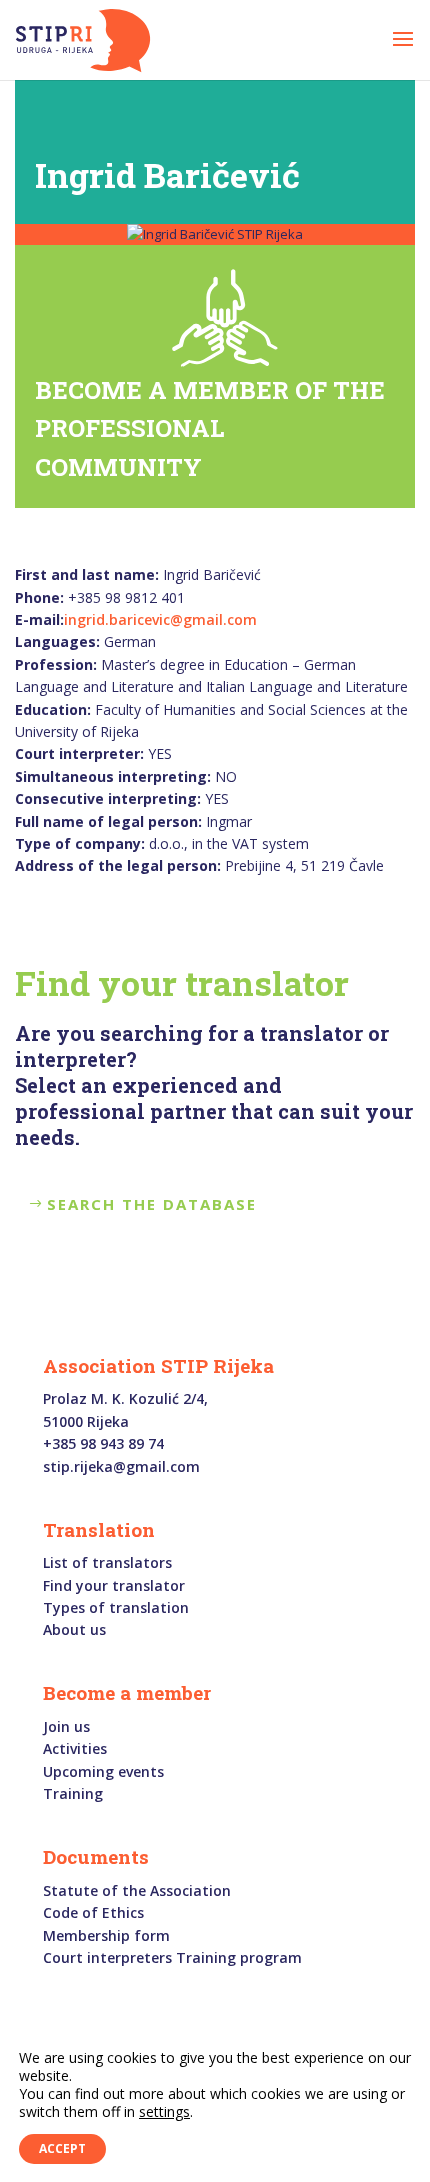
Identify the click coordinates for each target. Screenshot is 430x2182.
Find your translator (114, 1585)
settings (164, 2112)
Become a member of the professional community (210, 428)
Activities (75, 1748)
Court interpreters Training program (172, 1957)
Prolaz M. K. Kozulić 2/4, (125, 1398)
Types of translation (116, 1607)
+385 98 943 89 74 (103, 1443)
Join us (66, 1726)
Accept (62, 2148)
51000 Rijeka (86, 1421)
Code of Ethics (93, 1912)
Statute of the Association (137, 1890)
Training (73, 1793)
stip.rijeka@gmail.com (121, 1466)
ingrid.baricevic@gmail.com (160, 619)
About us (74, 1629)
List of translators (107, 1562)
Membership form (106, 1935)
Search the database (152, 1204)
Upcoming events (103, 1771)
